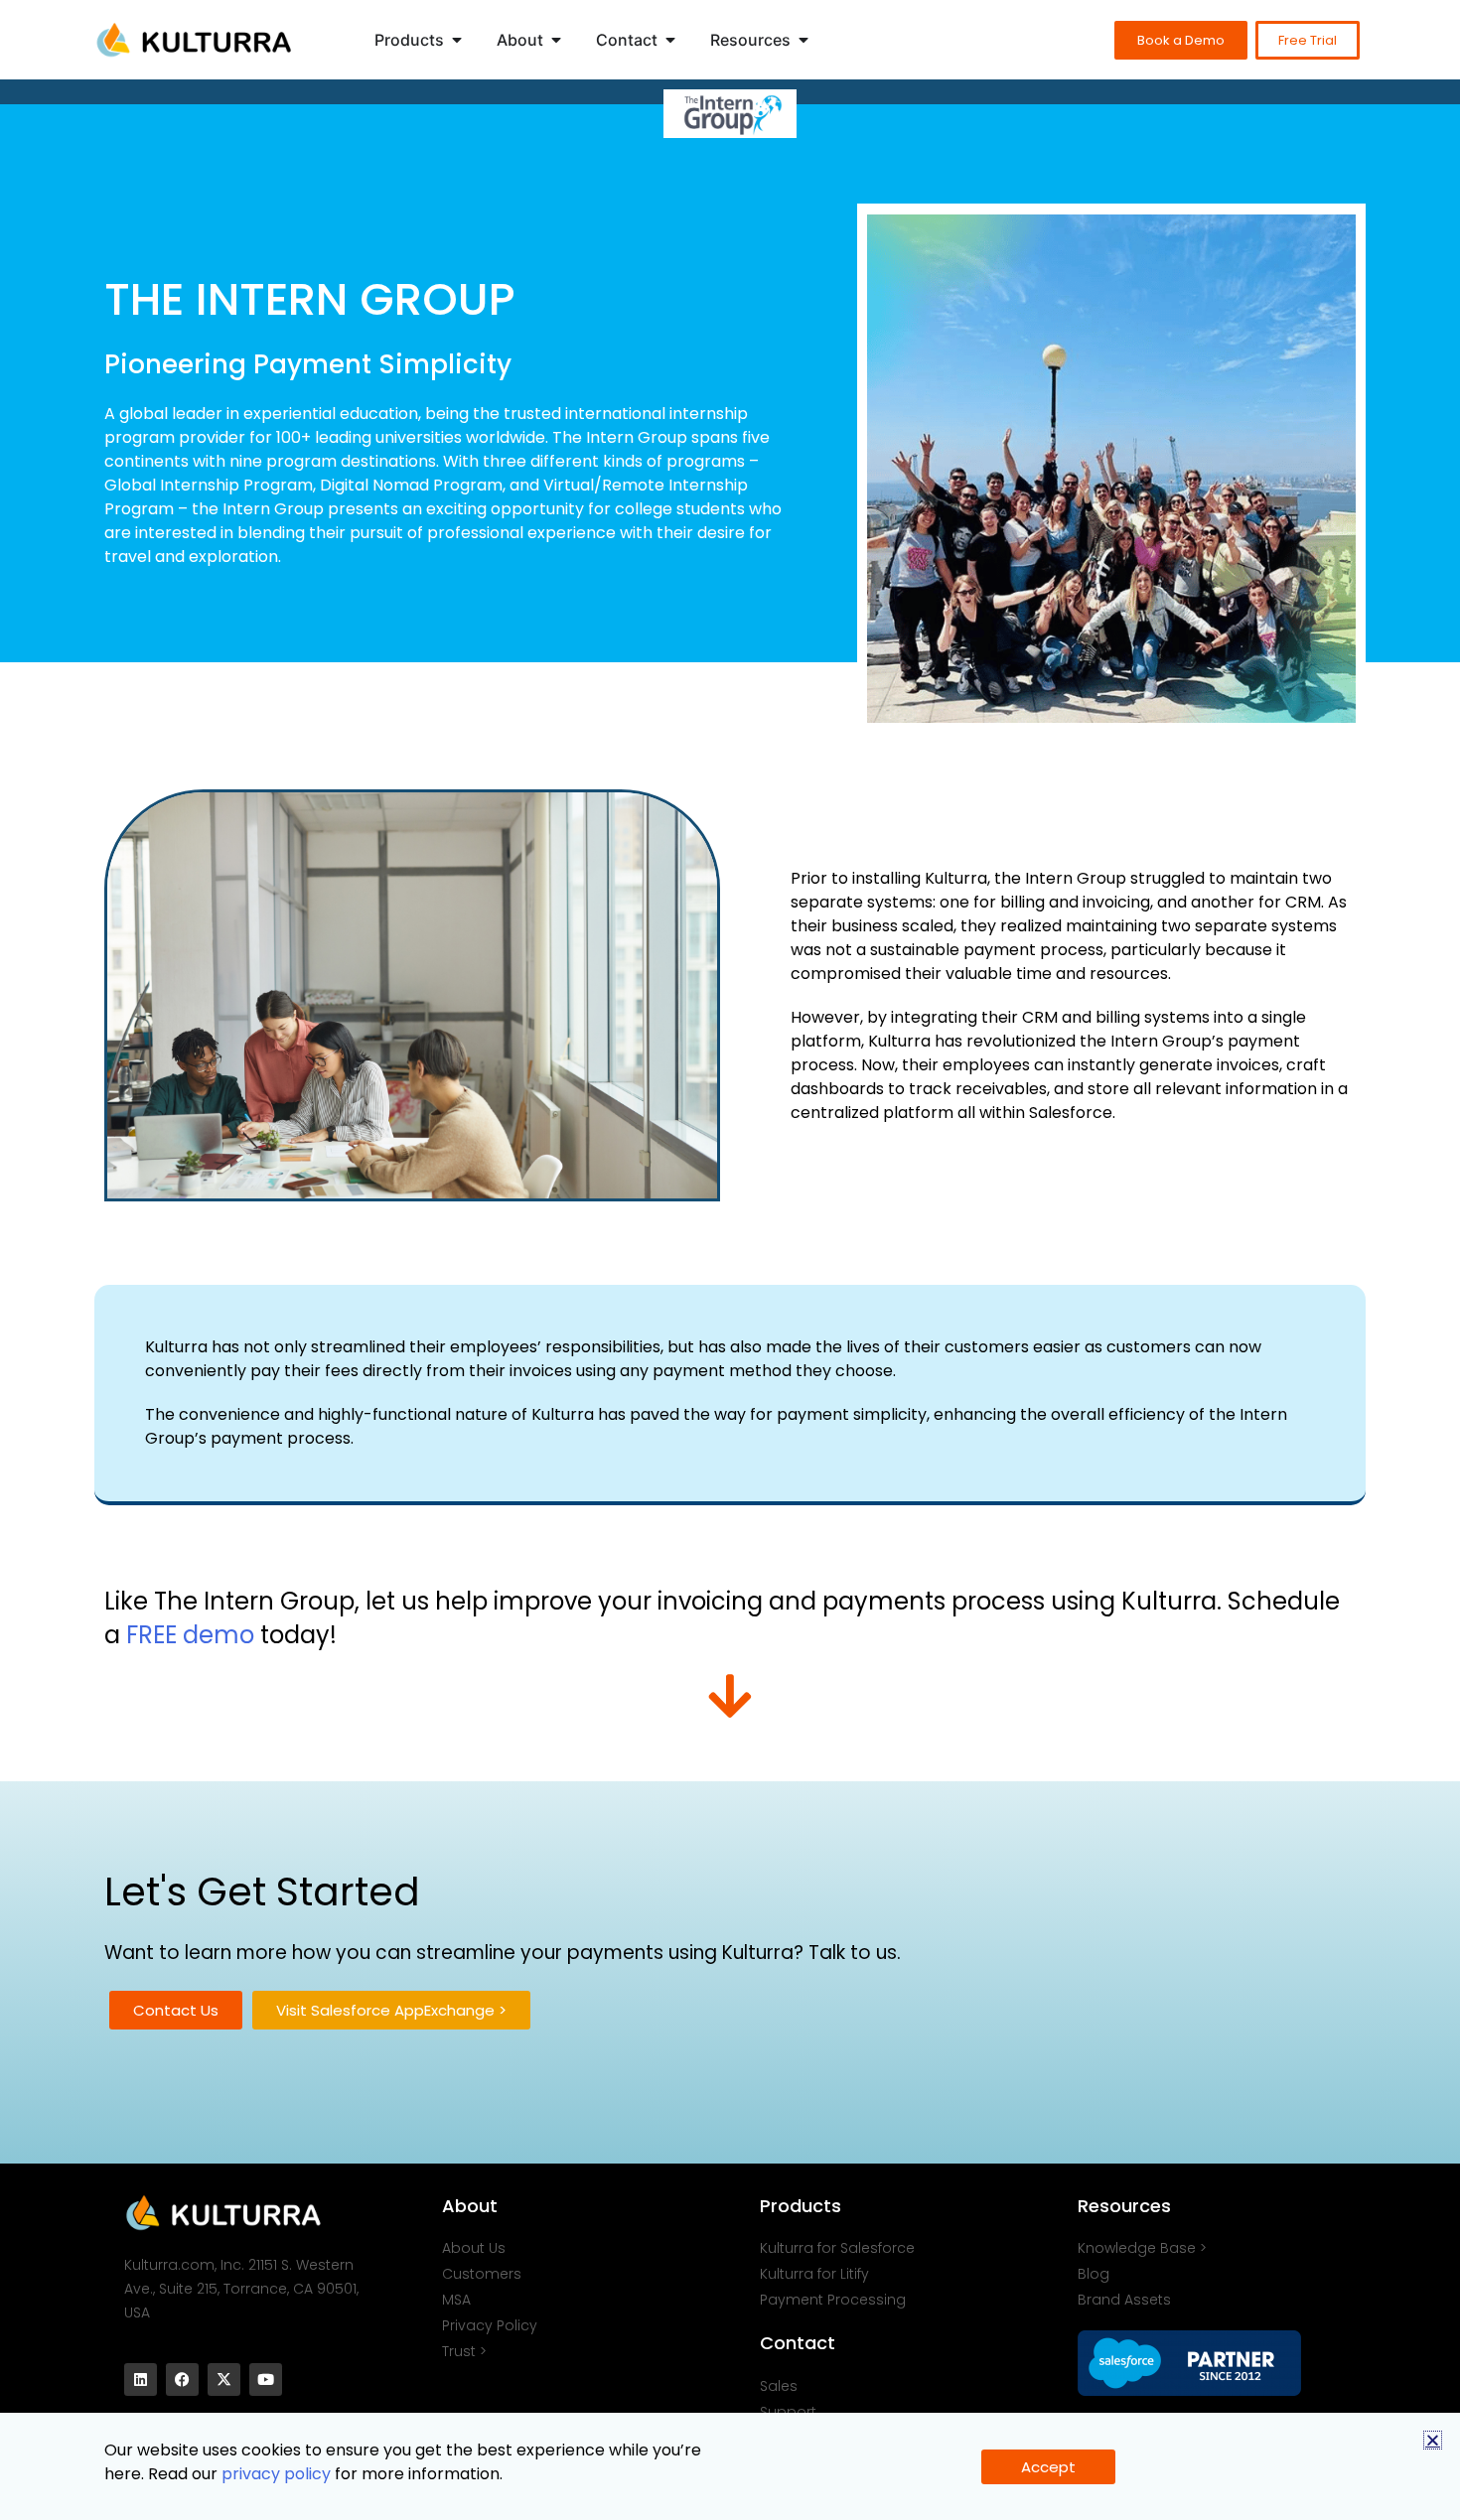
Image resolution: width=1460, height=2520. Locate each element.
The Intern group (310, 299)
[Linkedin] (141, 2380)
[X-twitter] (224, 2380)
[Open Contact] (670, 40)
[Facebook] (182, 2380)
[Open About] (556, 40)
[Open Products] (457, 40)
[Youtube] (266, 2380)
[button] (1433, 2440)
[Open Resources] (803, 40)
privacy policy (276, 2474)
